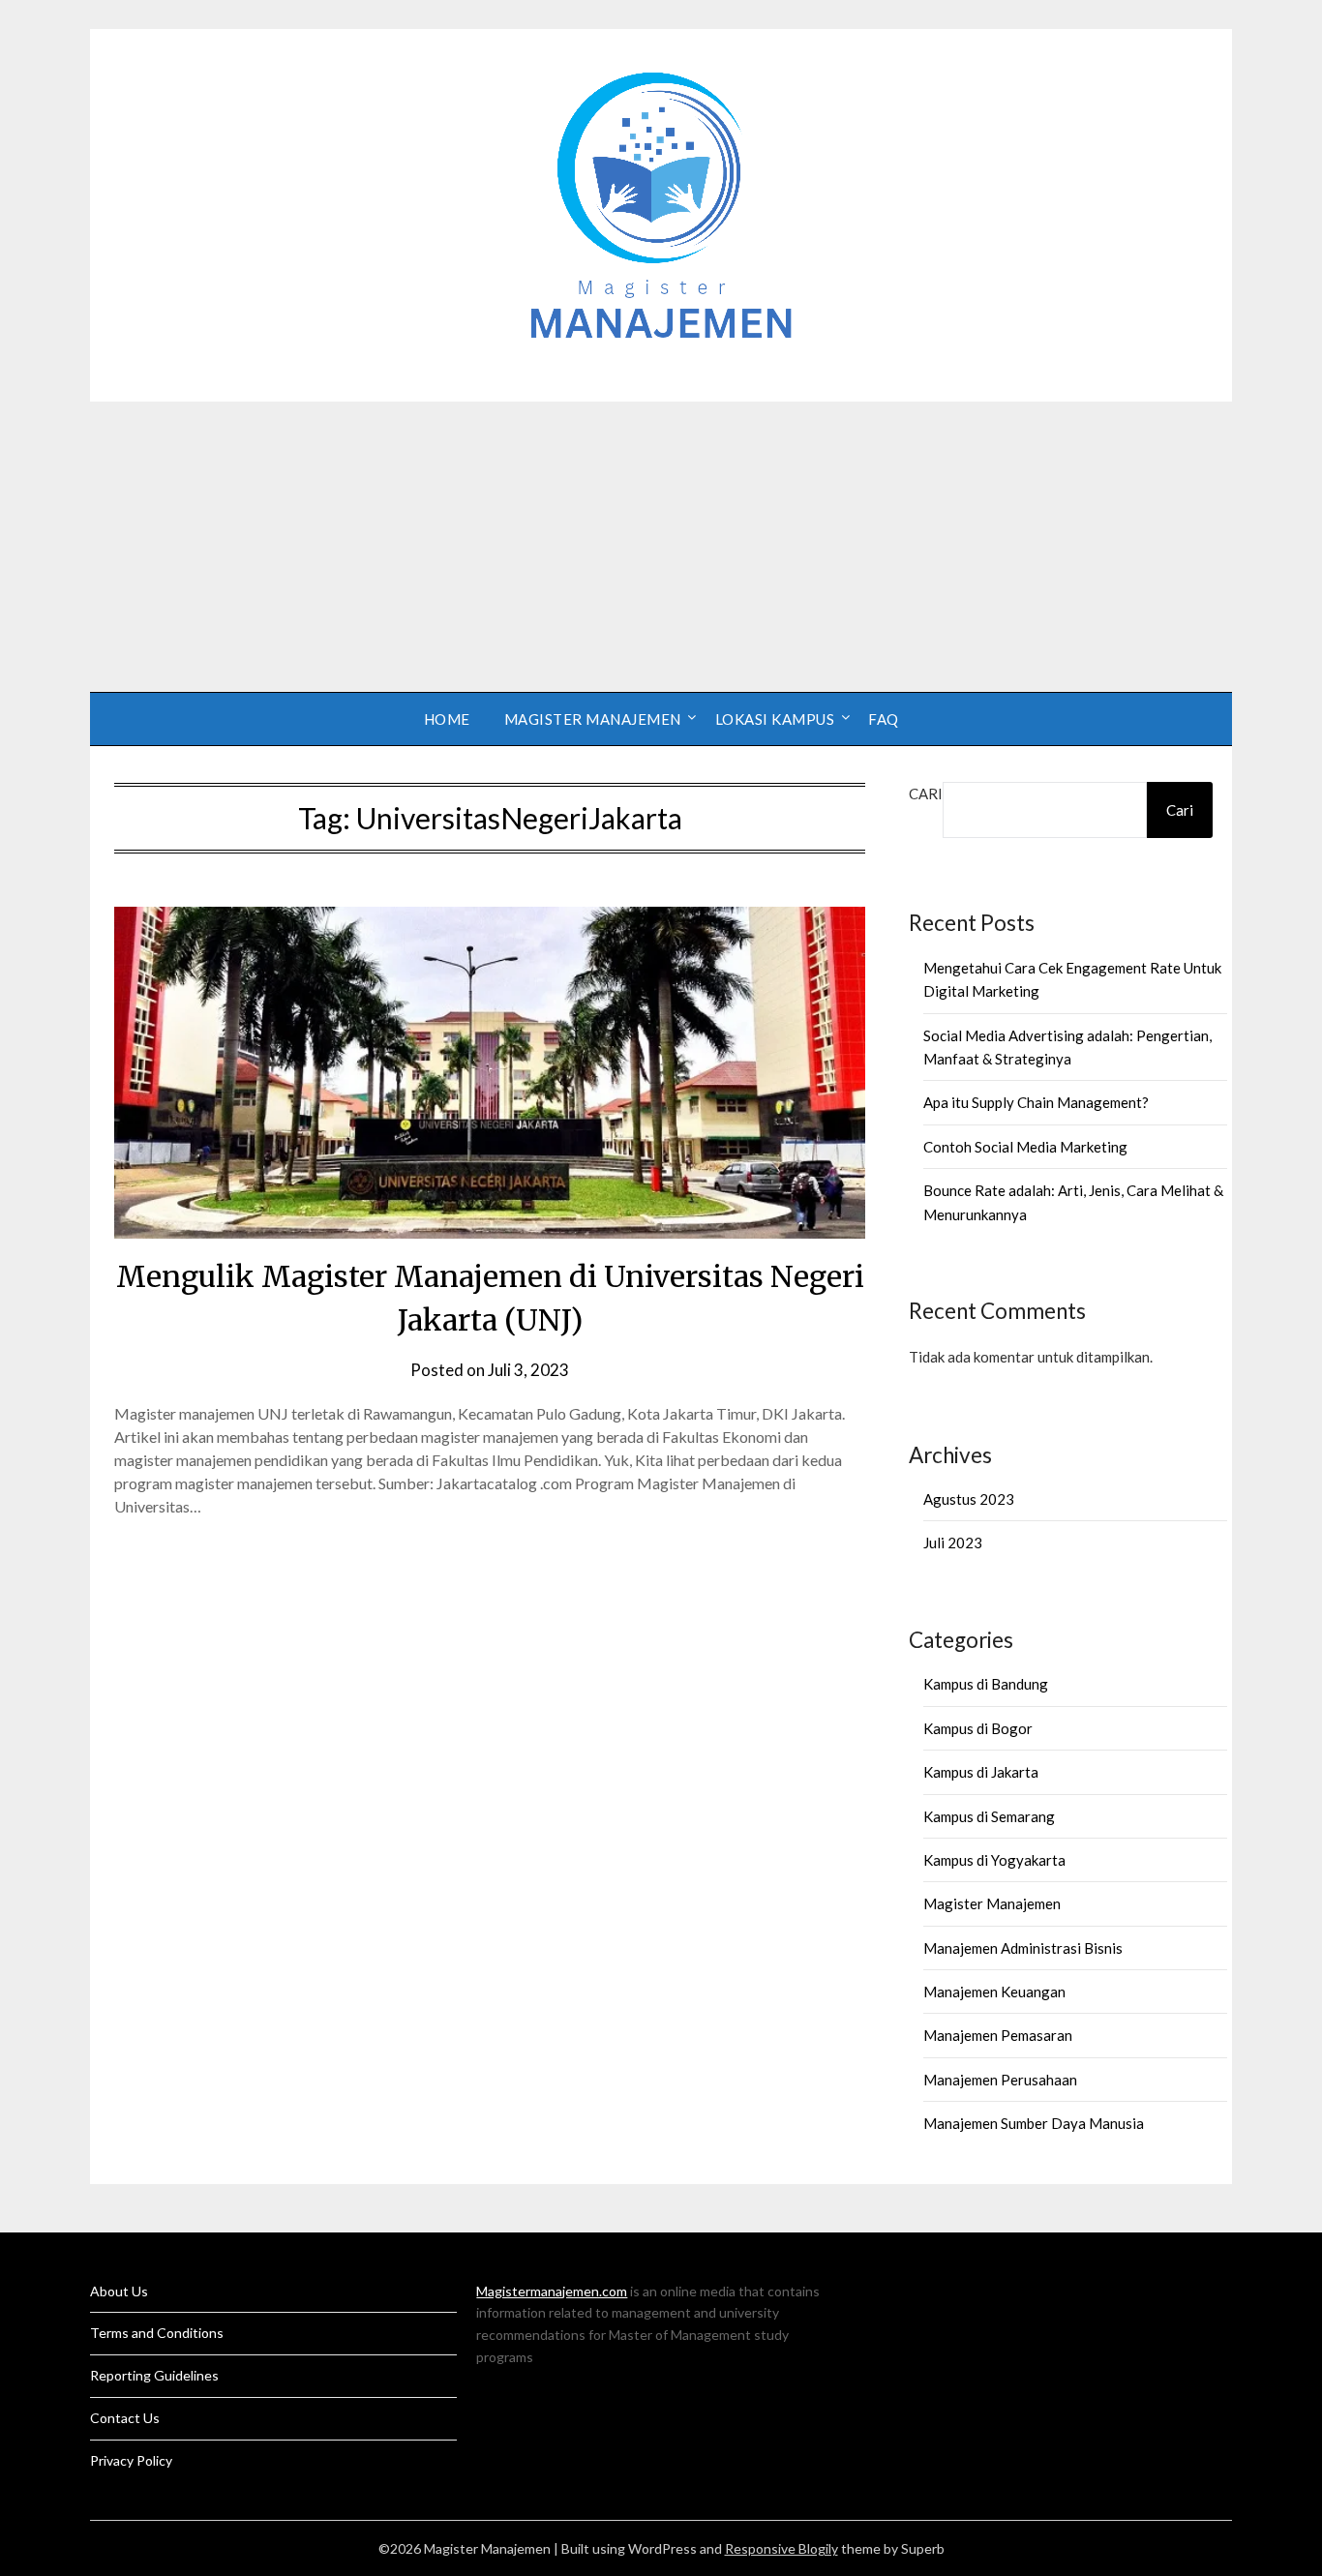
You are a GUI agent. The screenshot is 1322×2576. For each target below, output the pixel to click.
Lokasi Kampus (775, 719)
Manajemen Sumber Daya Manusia (1034, 2123)
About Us (119, 2291)
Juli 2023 (953, 1543)
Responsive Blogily (781, 2548)
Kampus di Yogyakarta (994, 1860)
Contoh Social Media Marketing (1025, 1147)
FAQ (884, 719)
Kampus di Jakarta (981, 1772)
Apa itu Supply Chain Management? (1036, 1102)
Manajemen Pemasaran (998, 2035)
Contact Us (125, 2418)
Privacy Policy (131, 2460)
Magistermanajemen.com (552, 2291)
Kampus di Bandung (986, 1684)
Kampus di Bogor (978, 1728)
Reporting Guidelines (154, 2375)
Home (447, 719)
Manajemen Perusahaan (1000, 2080)
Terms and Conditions (157, 2333)
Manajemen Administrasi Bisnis (1023, 1948)
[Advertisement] (661, 547)
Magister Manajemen (593, 719)
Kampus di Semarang (989, 1816)
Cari (926, 794)
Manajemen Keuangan (994, 1992)
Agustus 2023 (969, 1499)
